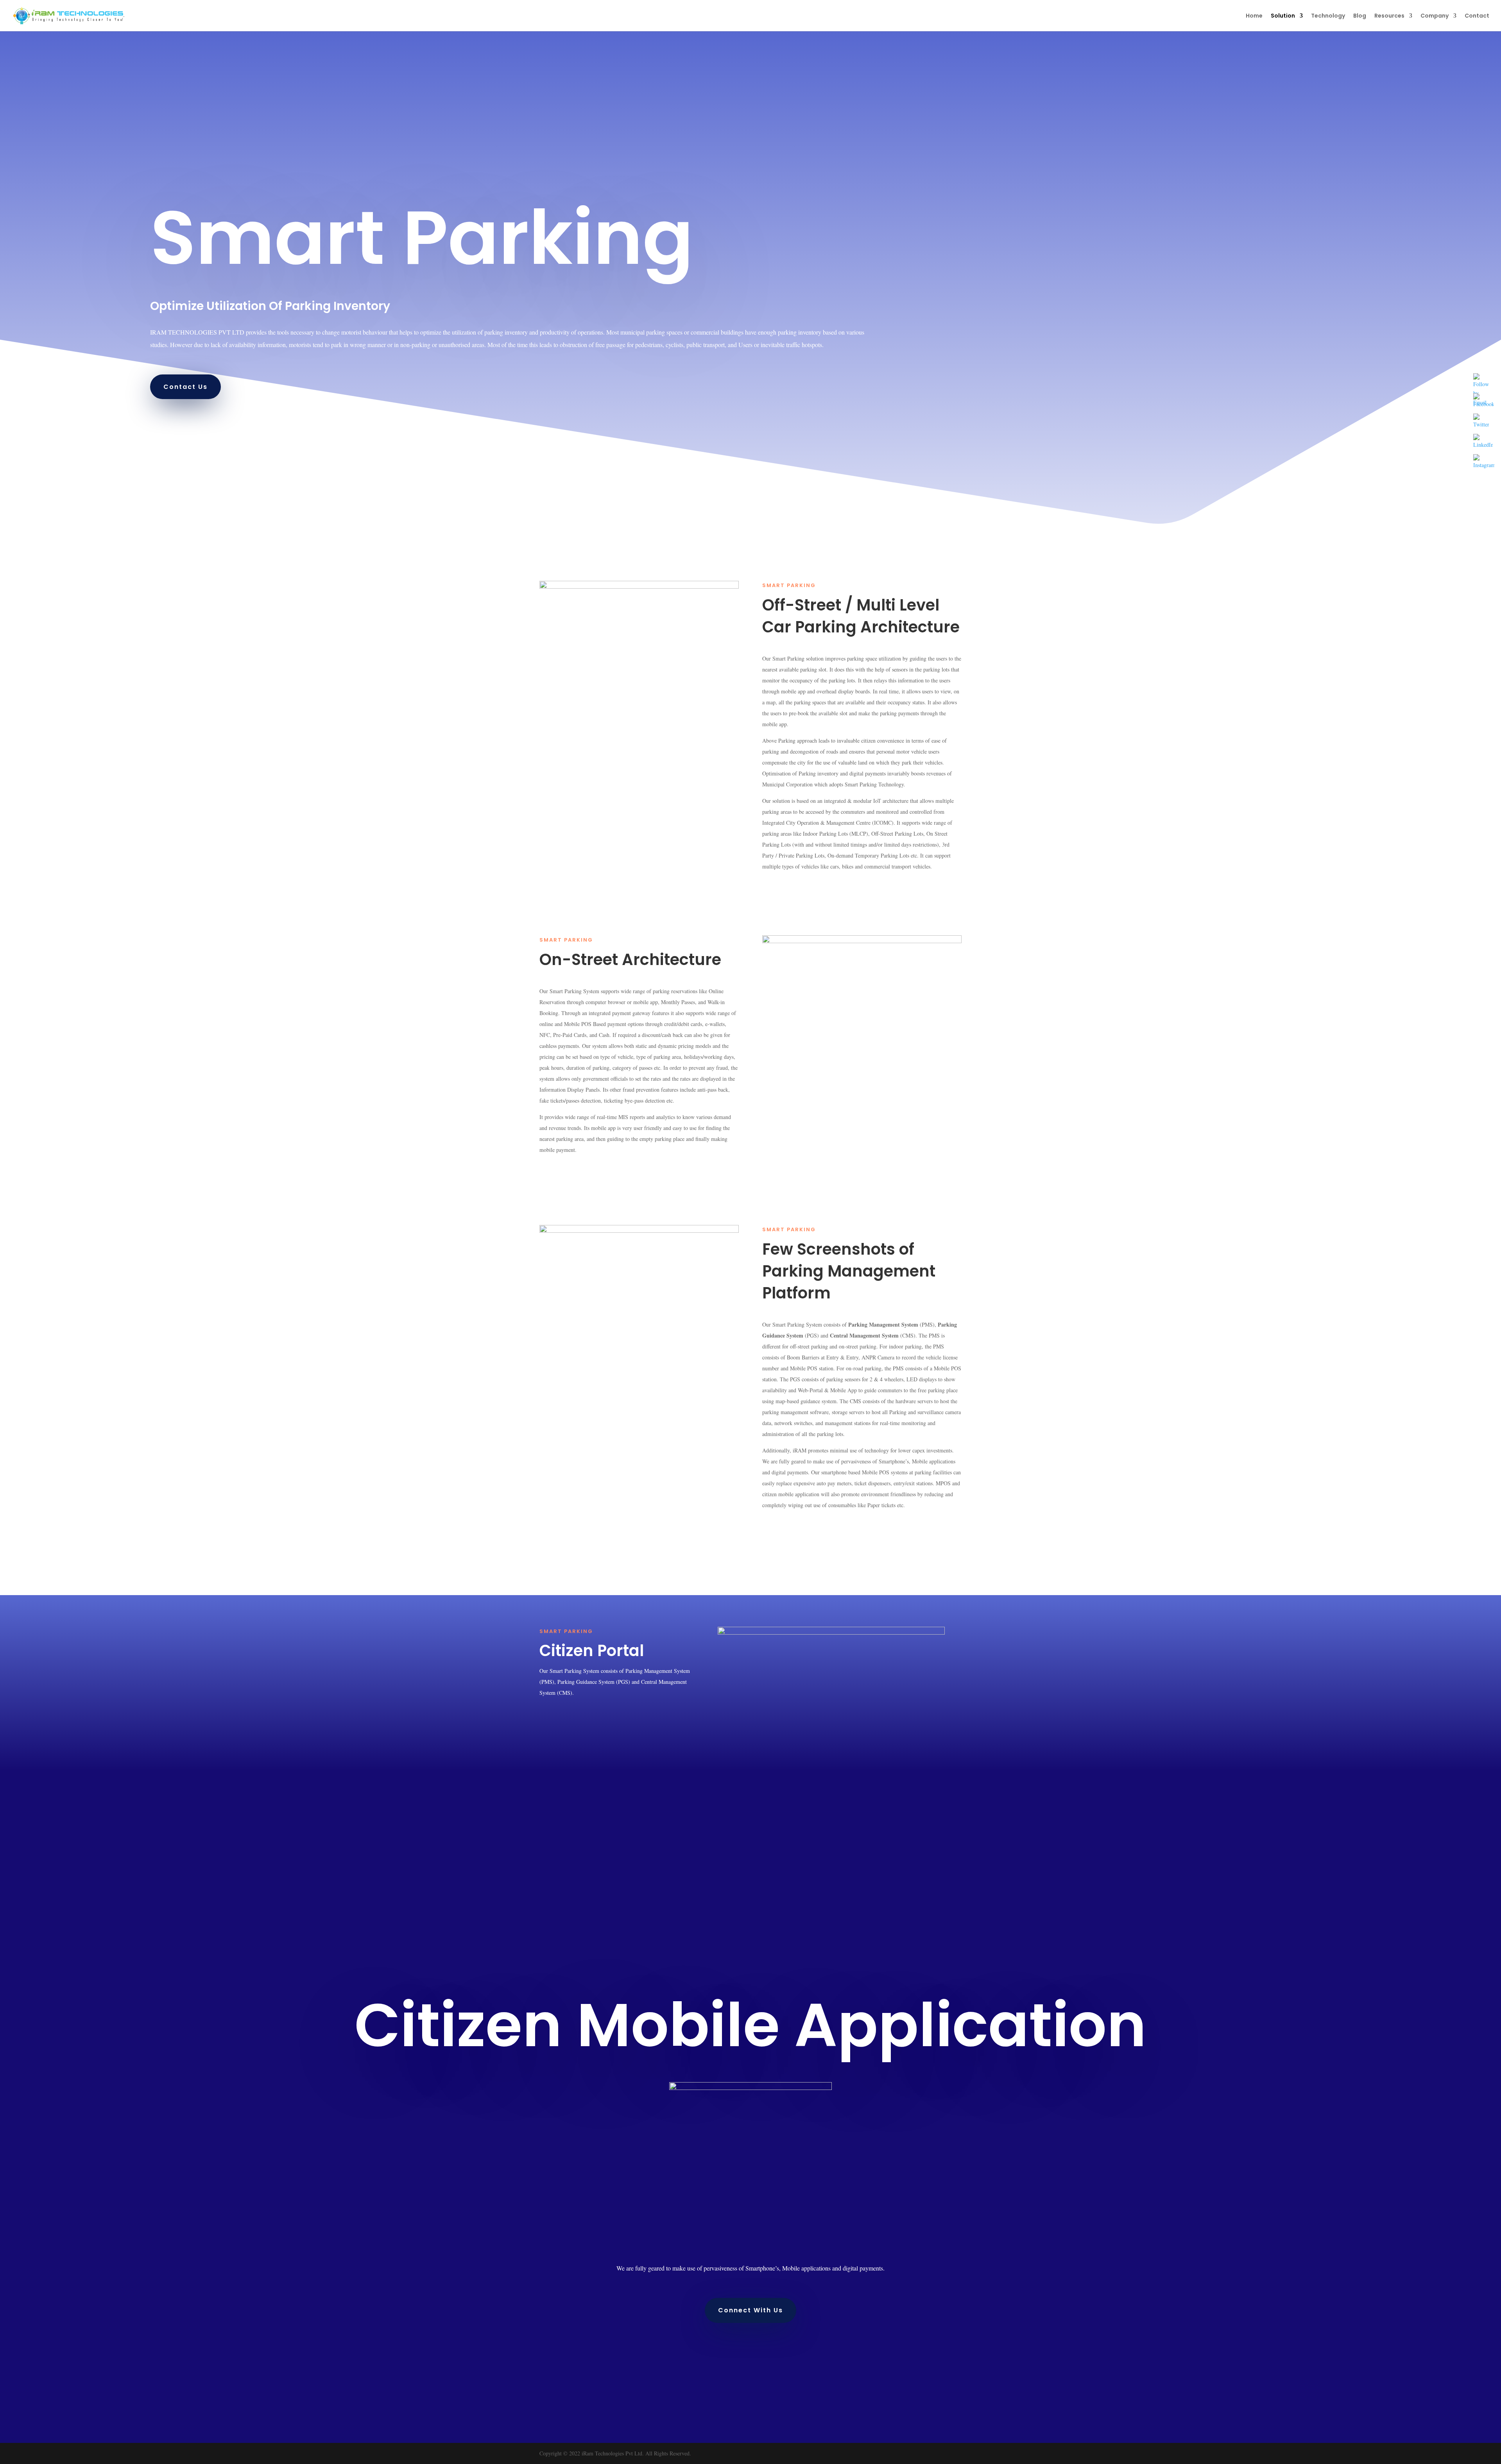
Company (1435, 16)
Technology (1328, 16)
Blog (1360, 16)
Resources (1389, 16)
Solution (1283, 16)
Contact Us (185, 387)
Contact (1477, 16)
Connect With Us (750, 2310)
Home (1254, 16)
